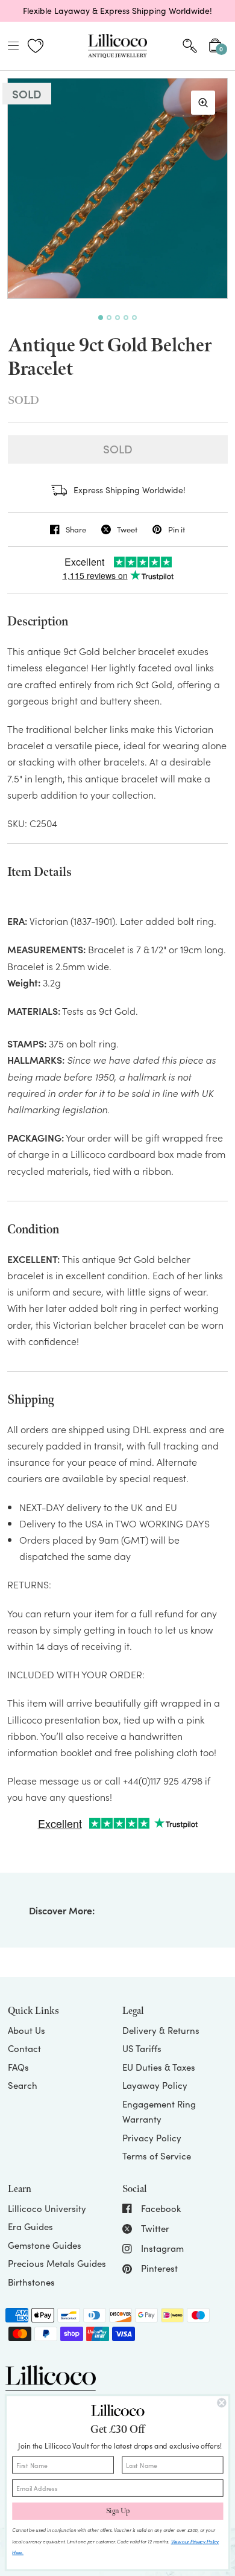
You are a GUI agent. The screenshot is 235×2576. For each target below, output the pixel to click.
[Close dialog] (221, 2403)
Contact (24, 2048)
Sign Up (118, 2511)
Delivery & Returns (161, 2030)
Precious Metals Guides (57, 2263)
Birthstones (31, 2282)
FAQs (18, 2067)
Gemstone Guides (45, 2245)
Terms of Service (157, 2156)
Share (76, 529)
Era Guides (30, 2226)
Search (23, 2085)
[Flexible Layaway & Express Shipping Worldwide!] (117, 11)
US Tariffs (142, 2048)
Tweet (127, 529)
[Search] (190, 46)
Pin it (176, 529)
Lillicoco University (47, 2208)
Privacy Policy (152, 2138)
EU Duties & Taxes (159, 2067)
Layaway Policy (155, 2085)
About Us (27, 2030)
